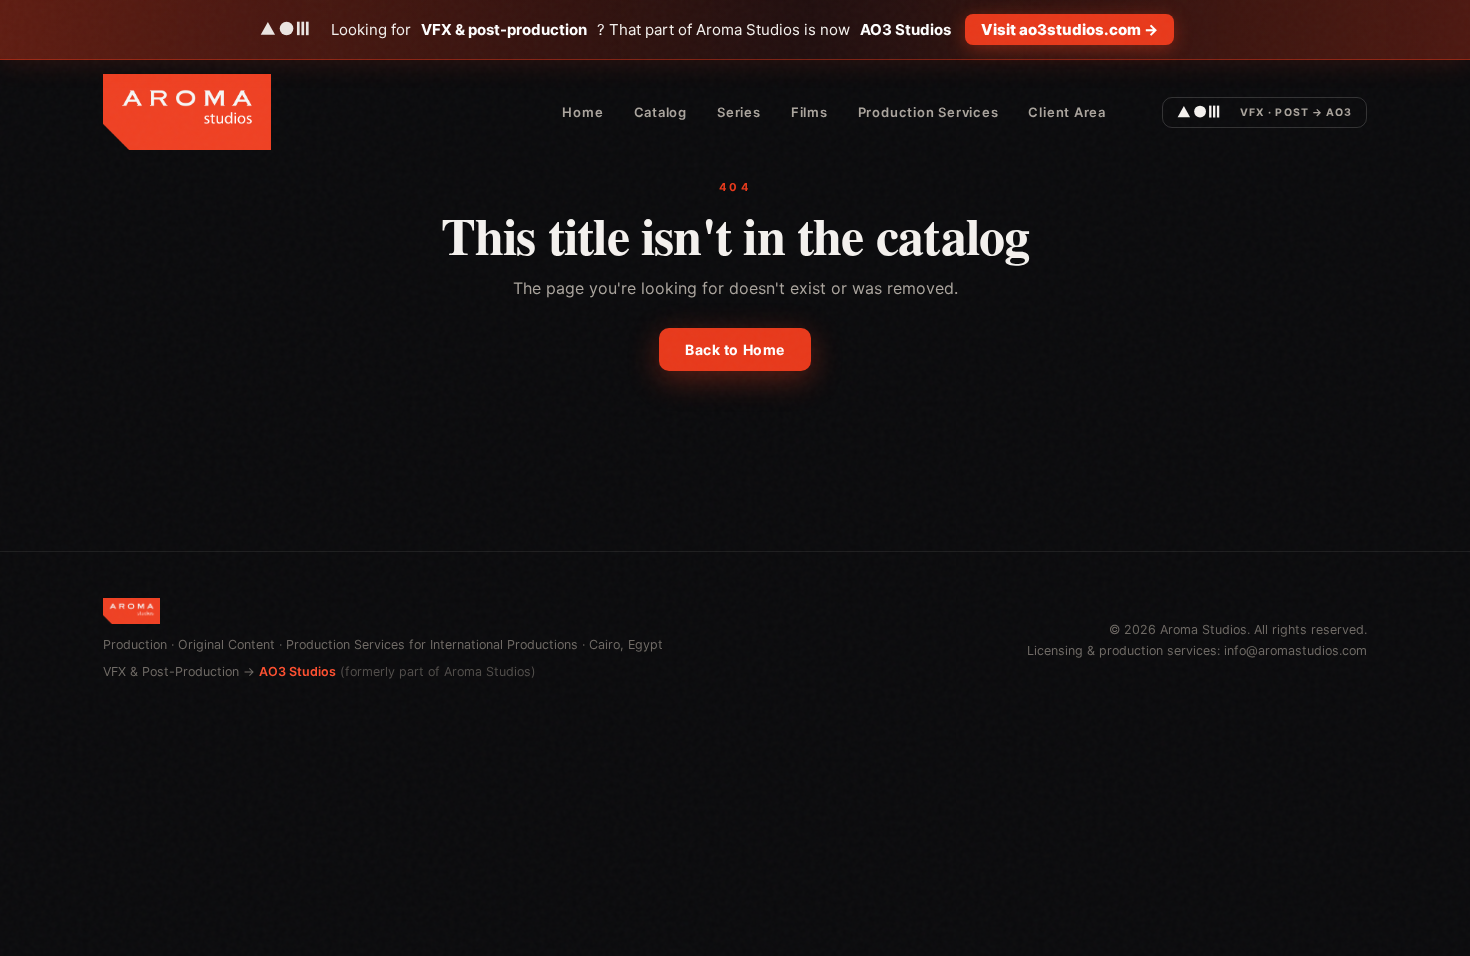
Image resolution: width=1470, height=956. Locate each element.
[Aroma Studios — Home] (187, 112)
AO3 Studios (297, 671)
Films (809, 112)
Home (582, 112)
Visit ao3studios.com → (1069, 29)
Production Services (928, 112)
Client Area (1067, 112)
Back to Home (735, 349)
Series (739, 112)
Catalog (660, 112)
